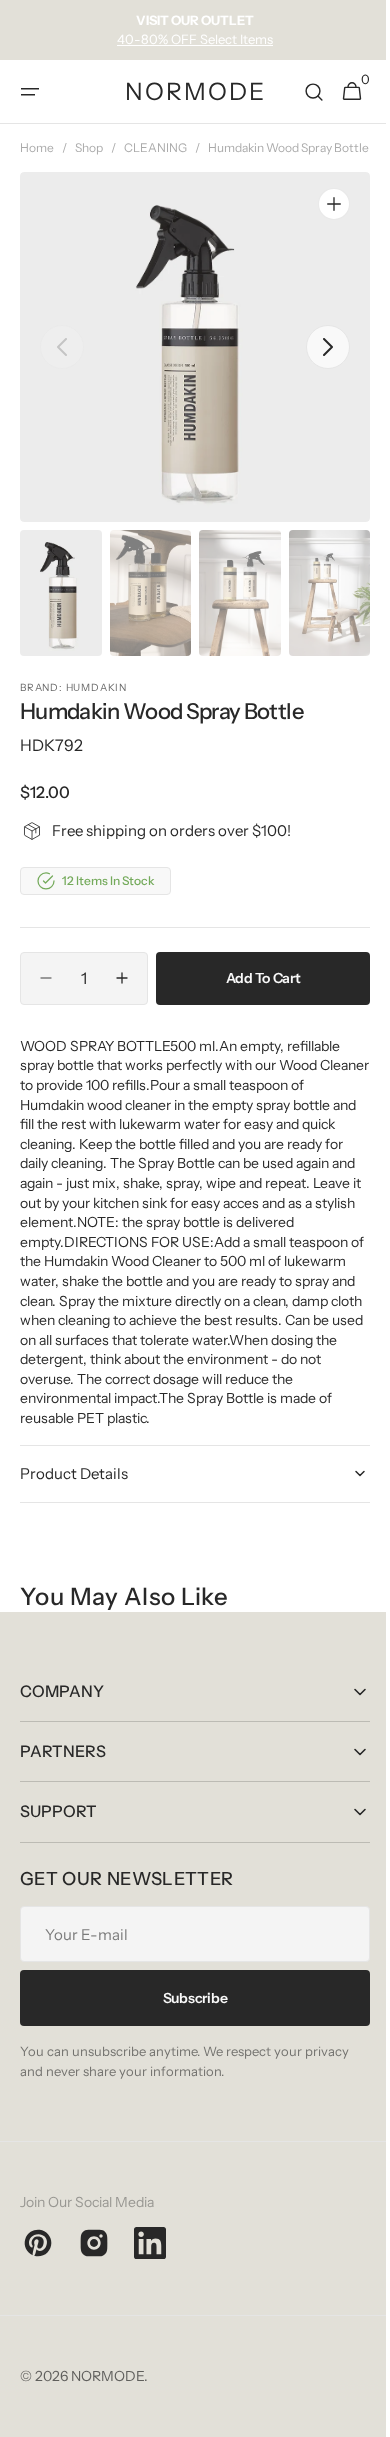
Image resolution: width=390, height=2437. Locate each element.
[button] (30, 92)
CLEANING (155, 147)
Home (37, 147)
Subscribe (187, 2016)
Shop (89, 147)
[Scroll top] (351, 2413)
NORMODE (107, 2394)
